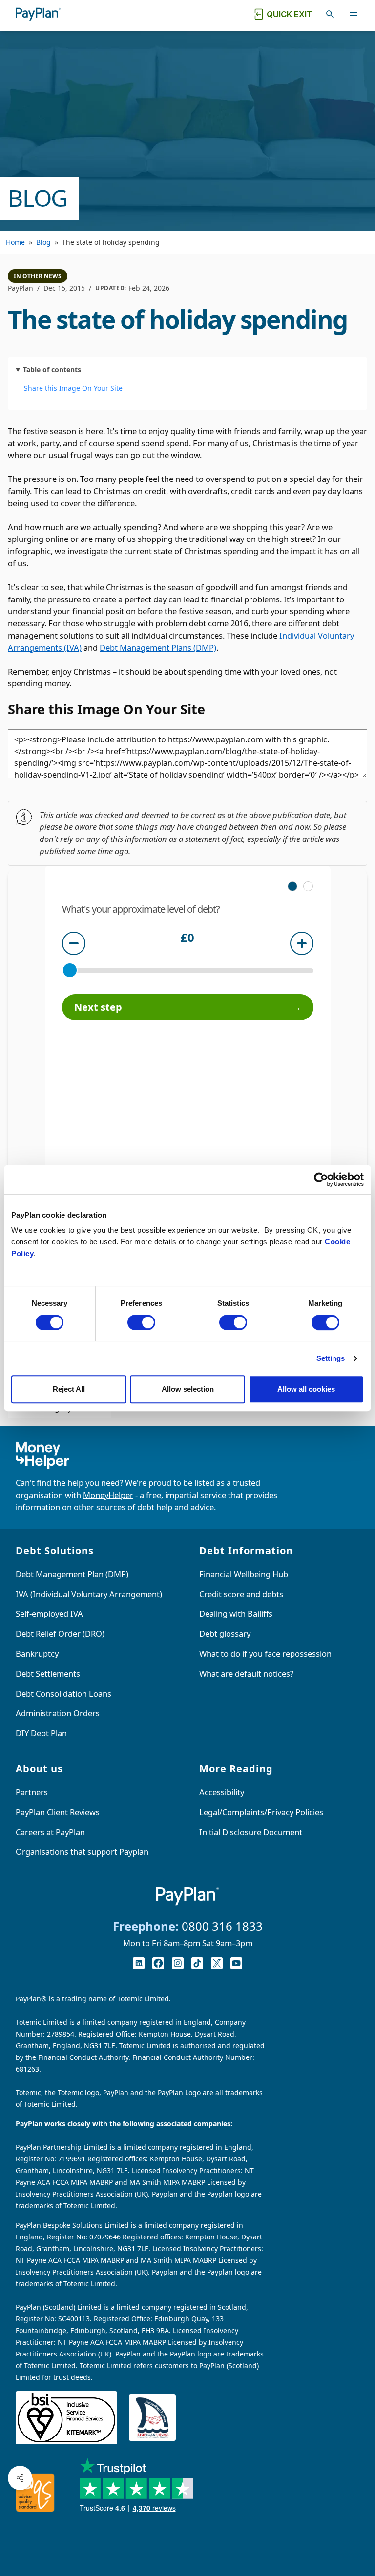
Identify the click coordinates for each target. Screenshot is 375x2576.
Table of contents (52, 369)
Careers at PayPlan (50, 1832)
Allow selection (188, 1389)
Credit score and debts (241, 1594)
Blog (43, 242)
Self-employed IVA (49, 1613)
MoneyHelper (108, 1495)
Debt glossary (225, 1633)
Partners (32, 1792)
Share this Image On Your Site (73, 388)
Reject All (69, 1389)
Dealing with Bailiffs (236, 1613)
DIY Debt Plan (41, 1733)
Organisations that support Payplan (82, 1851)
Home (15, 242)
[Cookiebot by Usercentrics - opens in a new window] (321, 1179)
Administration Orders (58, 1713)
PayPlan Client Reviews (58, 1812)
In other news (38, 276)
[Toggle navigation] (354, 14)
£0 (187, 939)
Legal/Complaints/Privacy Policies (261, 1812)
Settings (331, 1358)
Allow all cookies (306, 1389)
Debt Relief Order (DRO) (60, 1633)
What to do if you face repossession (265, 1653)
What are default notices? (246, 1673)
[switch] (141, 1322)
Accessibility (222, 1792)
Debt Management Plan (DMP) (72, 1574)
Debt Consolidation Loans (63, 1693)
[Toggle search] (330, 14)
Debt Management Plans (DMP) (158, 648)
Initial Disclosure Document (251, 1832)
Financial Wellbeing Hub (244, 1574)
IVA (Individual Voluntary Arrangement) (89, 1594)
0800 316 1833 (222, 1926)
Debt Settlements (48, 1673)
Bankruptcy (37, 1653)
